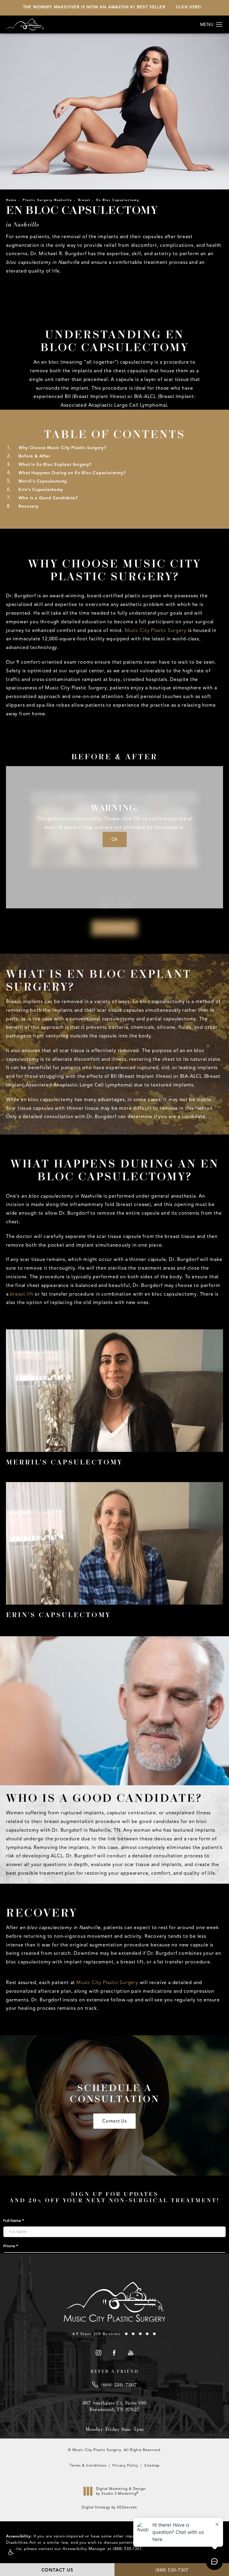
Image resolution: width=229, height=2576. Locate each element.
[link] (114, 2334)
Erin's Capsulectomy (41, 490)
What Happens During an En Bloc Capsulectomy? (72, 473)
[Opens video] (114, 1391)
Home (11, 200)
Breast (84, 200)
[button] (10, 2552)
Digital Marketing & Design (121, 2492)
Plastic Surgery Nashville (47, 200)
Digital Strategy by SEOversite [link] (109, 2507)
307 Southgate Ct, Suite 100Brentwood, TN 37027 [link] (115, 2406)
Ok (115, 839)
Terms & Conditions (88, 2465)
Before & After (34, 456)
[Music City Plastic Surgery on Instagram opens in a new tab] (98, 2353)
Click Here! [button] (189, 7)
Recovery (29, 506)
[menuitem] (98, 2353)
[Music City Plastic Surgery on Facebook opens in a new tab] (115, 2353)
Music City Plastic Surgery (156, 630)
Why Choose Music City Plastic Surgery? (62, 448)
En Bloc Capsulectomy (118, 200)
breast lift (22, 1294)
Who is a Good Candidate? (48, 498)
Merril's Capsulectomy (43, 481)
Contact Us (114, 2121)
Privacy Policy (125, 2465)
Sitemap (152, 2465)
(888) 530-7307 (127, 2549)
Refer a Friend (115, 2371)
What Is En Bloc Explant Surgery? (55, 464)
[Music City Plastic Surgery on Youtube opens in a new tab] (131, 2353)
